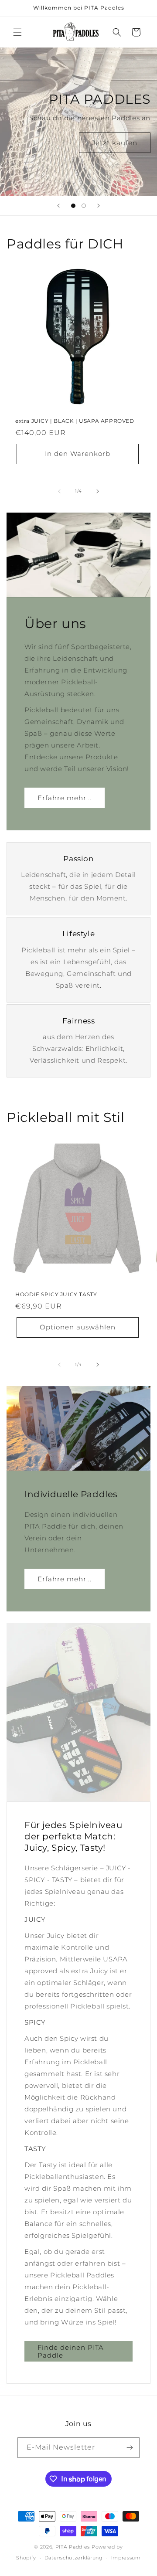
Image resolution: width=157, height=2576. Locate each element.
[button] (17, 32)
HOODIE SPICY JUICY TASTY (56, 1294)
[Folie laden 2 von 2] (84, 206)
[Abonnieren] (130, 2448)
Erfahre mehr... (65, 797)
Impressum (126, 2558)
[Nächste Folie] (99, 206)
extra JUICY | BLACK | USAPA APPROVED (75, 421)
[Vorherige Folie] (58, 206)
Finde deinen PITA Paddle (71, 2351)
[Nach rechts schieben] (98, 491)
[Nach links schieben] (59, 491)
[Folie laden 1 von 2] (73, 206)
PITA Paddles (73, 2547)
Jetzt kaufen (115, 142)
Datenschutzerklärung (74, 2558)
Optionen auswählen (78, 1327)
